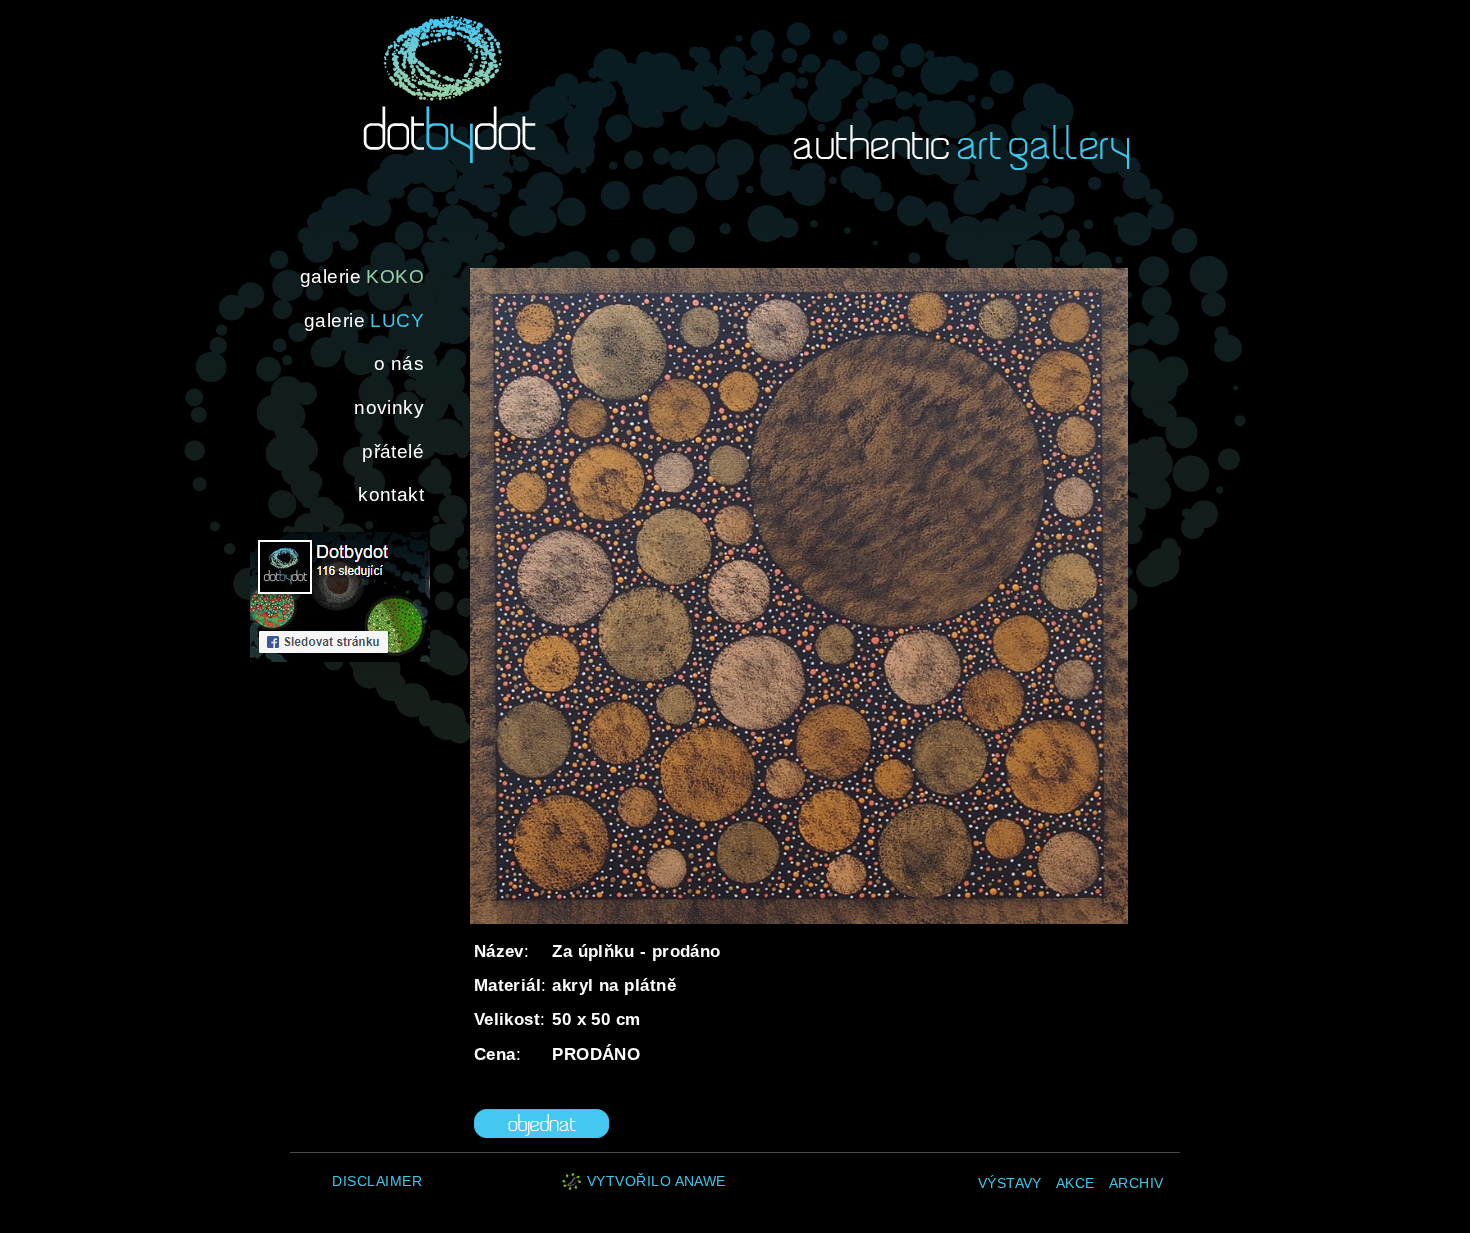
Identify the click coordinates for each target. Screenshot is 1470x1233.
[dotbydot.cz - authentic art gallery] (449, 89)
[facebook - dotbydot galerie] (340, 656)
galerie (362, 276)
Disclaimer (377, 1181)
